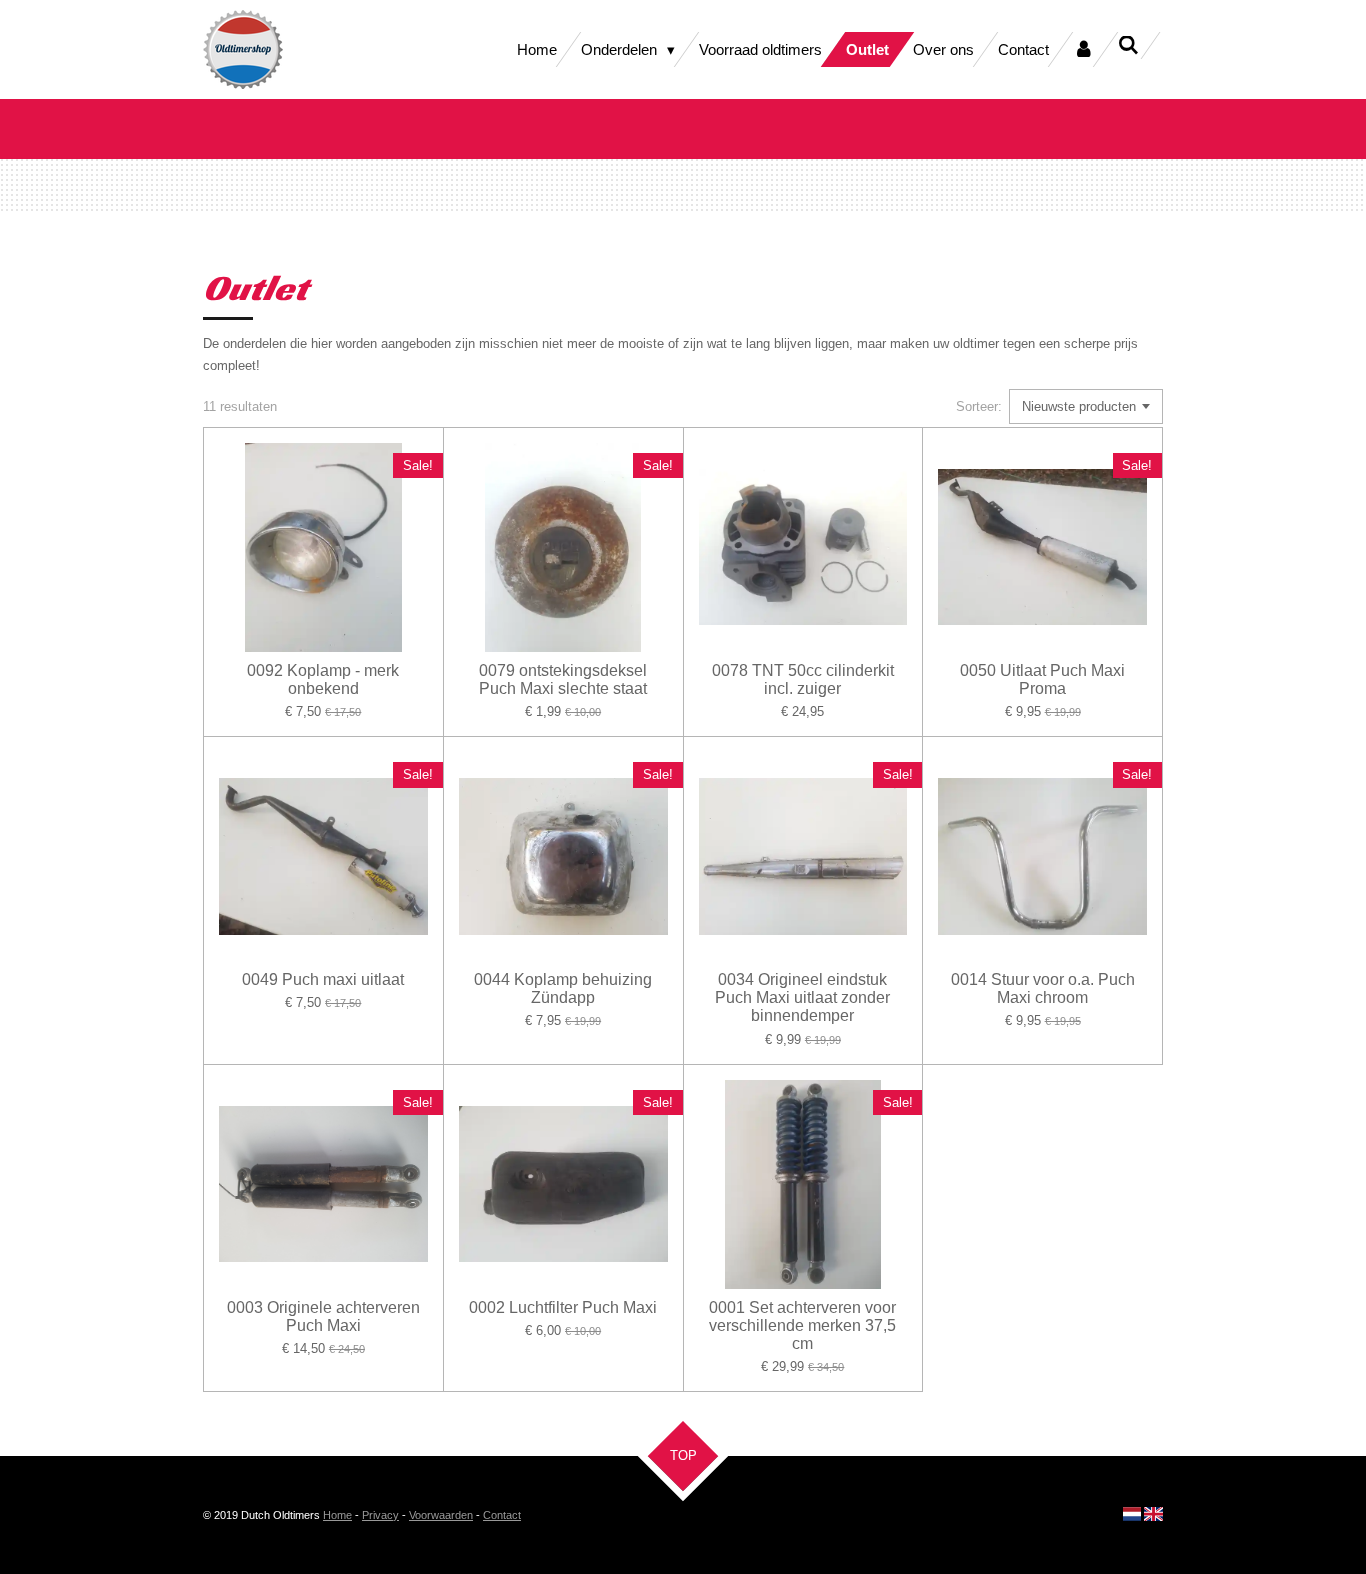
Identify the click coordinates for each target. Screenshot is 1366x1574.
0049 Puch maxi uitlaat (323, 979)
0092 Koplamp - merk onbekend (323, 679)
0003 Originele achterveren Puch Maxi (323, 1316)
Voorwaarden (441, 1515)
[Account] (1083, 49)
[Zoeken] (1128, 45)
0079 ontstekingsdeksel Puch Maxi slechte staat (563, 679)
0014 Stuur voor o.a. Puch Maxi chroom (1043, 988)
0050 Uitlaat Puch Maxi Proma (1042, 679)
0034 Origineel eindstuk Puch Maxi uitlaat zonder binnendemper (802, 997)
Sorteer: (979, 406)
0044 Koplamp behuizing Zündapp (563, 988)
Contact (502, 1515)
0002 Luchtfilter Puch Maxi (563, 1307)
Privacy (380, 1515)
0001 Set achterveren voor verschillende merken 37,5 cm (802, 1325)
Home (337, 1515)
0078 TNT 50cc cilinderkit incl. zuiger (803, 679)
